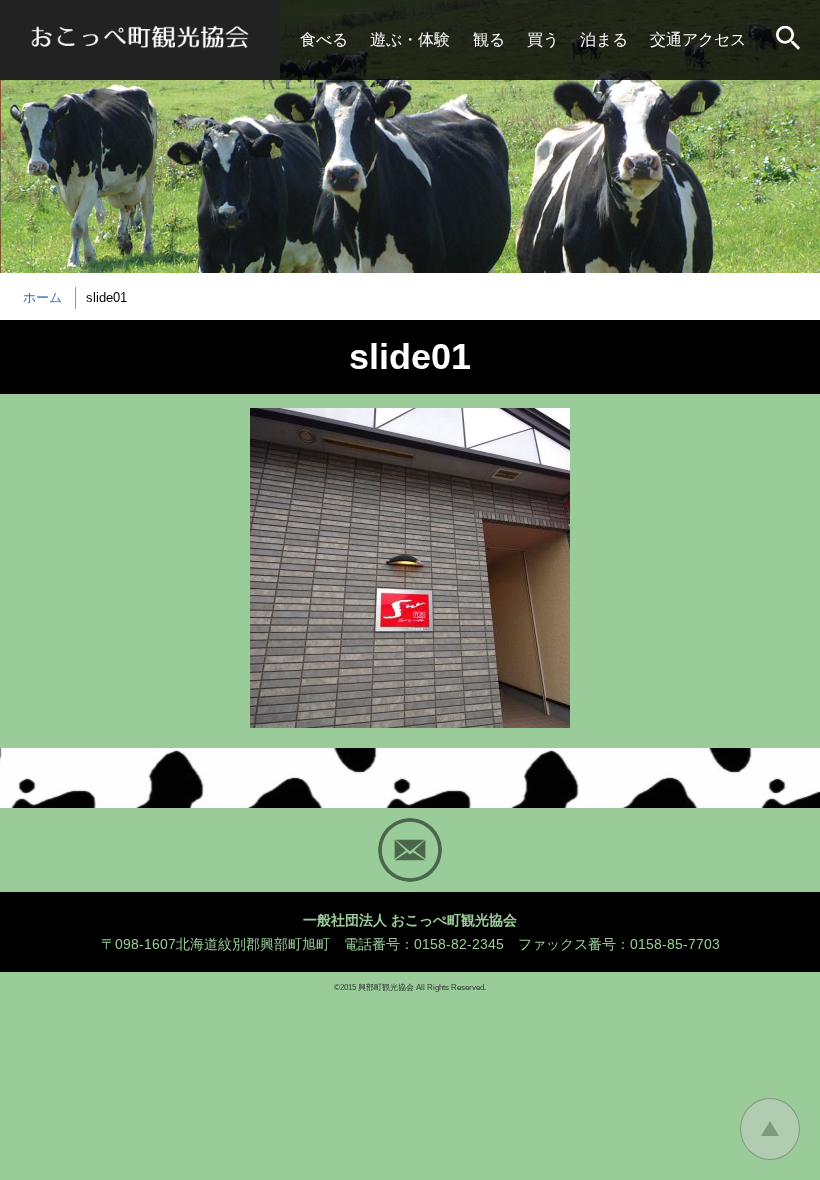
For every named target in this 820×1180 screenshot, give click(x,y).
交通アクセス (698, 39)
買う (543, 39)
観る (489, 39)
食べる (324, 39)
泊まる (604, 39)
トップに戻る (770, 1129)
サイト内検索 (790, 40)
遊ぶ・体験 (410, 39)
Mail (410, 850)
